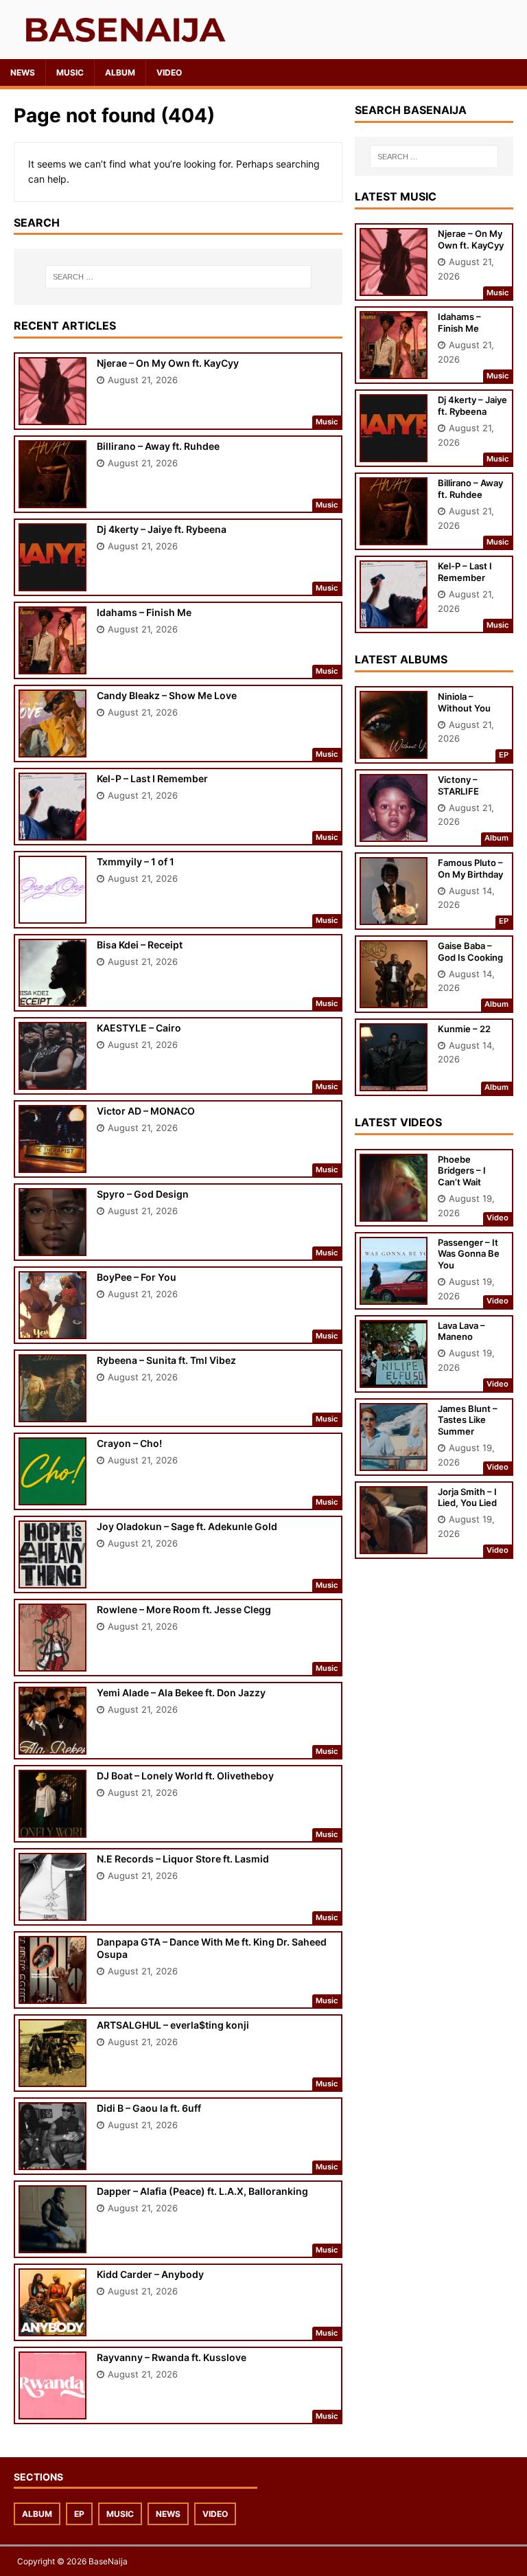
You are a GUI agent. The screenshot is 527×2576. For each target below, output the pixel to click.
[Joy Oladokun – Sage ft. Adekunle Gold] (52, 1579)
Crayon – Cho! (129, 1443)
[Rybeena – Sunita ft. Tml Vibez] (52, 1413)
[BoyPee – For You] (52, 1330)
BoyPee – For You (137, 1277)
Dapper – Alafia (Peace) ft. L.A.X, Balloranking (202, 2191)
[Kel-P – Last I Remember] (52, 831)
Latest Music (396, 196)
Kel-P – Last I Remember (152, 778)
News (23, 72)
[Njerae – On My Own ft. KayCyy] (52, 416)
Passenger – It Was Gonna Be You (469, 1254)
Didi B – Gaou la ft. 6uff (149, 2108)
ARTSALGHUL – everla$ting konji (173, 2025)
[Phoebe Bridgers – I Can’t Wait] (394, 1212)
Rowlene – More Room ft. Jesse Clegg (184, 1609)
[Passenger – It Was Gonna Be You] (394, 1295)
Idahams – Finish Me (144, 612)
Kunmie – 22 (464, 1029)
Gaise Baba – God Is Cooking (470, 951)
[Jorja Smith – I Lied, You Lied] (394, 1544)
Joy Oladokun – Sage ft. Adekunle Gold (187, 1526)
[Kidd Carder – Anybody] (52, 2327)
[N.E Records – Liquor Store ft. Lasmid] (52, 1912)
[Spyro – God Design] (52, 1247)
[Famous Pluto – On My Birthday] (394, 915)
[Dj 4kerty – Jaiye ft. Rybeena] (52, 582)
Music (70, 72)
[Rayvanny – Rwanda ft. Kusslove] (52, 2410)
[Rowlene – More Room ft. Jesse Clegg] (52, 1662)
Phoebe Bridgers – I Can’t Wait (462, 1171)
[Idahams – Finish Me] (52, 665)
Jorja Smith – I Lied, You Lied (467, 1497)
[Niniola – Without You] (394, 749)
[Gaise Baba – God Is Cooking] (394, 998)
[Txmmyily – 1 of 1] (52, 914)
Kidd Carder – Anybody (150, 2274)
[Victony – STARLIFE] (394, 832)
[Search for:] (178, 277)
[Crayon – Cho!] (52, 1496)
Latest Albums (401, 659)
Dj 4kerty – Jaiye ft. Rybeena (162, 529)
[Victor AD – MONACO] (52, 1164)
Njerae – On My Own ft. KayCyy (168, 363)
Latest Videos (398, 1122)
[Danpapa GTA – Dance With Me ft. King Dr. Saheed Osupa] (52, 1995)
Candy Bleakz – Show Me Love (167, 695)
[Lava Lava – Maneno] (394, 1378)
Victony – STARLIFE (458, 785)
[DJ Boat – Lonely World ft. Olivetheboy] (52, 1828)
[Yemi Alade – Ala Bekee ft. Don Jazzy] (52, 1745)
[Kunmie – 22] (394, 1081)
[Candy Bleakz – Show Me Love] (52, 748)
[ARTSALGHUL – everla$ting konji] (52, 2078)
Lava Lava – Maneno (461, 1331)
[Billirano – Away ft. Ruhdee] (52, 499)
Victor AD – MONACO (146, 1111)
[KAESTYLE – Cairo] (52, 1081)
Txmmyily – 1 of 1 (136, 862)
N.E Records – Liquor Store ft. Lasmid (183, 1859)
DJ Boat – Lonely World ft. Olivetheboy (185, 1776)
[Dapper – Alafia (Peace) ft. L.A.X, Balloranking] (52, 2244)
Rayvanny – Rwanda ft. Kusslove (172, 2357)
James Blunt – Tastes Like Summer (468, 1420)
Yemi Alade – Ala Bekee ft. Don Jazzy (181, 1692)
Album (120, 72)
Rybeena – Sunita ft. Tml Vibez (166, 1360)
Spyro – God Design (143, 1194)
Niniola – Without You (464, 702)
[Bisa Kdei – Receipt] (52, 998)
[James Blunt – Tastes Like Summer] (394, 1461)
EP (79, 2514)
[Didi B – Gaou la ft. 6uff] (52, 2161)
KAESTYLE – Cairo (139, 1028)
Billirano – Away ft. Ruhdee (158, 446)
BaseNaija (108, 2561)
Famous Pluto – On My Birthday (470, 868)
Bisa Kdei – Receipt (140, 945)
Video (169, 72)
